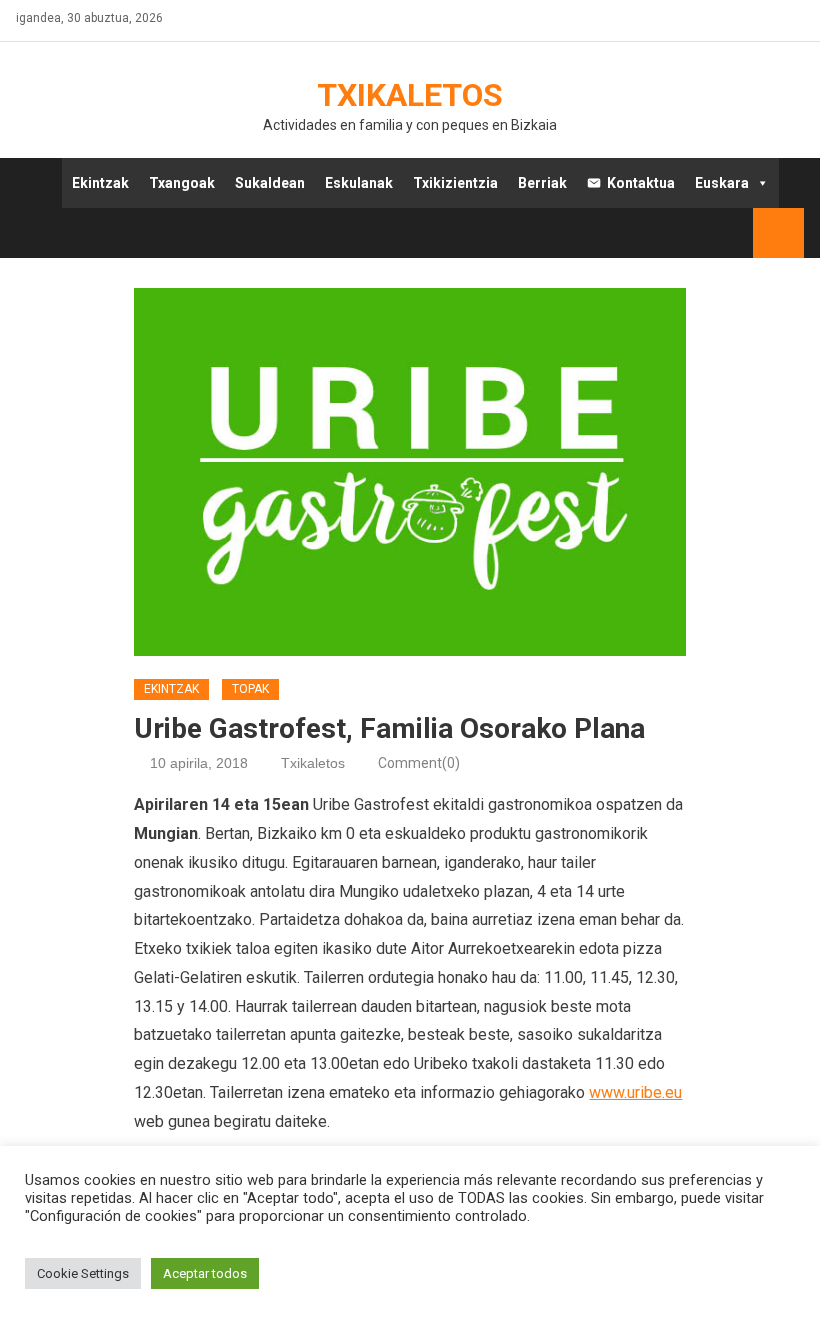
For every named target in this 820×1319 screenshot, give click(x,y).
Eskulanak (359, 183)
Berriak (542, 183)
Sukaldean (270, 183)
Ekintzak (100, 183)
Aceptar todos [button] (205, 1273)
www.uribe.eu (635, 1092)
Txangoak (182, 183)
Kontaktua (641, 183)
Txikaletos (410, 95)
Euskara (722, 183)
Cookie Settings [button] (83, 1273)
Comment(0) (419, 763)
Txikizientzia (455, 183)
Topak (250, 689)
